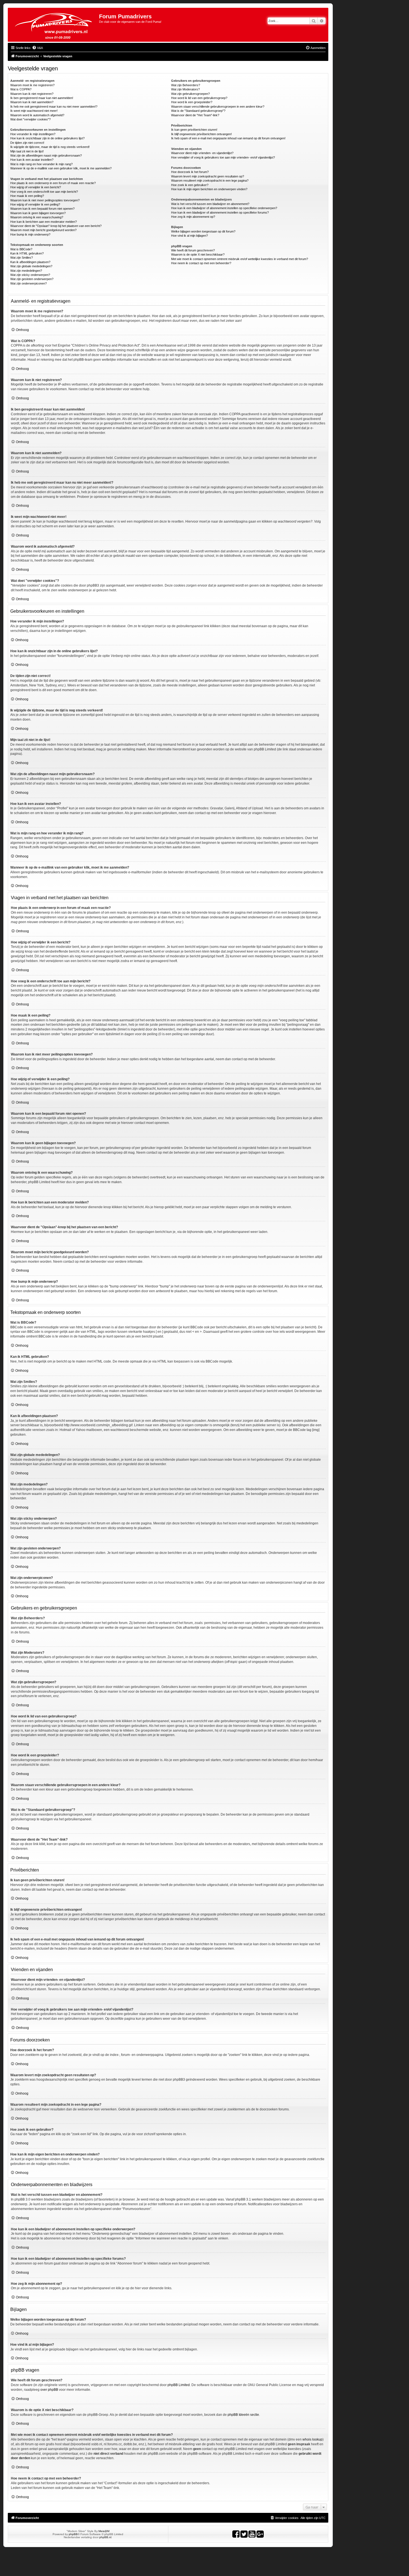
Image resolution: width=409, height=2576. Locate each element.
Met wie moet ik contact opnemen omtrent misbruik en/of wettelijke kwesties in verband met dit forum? (240, 259)
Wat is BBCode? (21, 249)
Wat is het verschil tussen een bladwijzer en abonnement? (210, 204)
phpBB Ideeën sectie (243, 2415)
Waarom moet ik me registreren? (32, 85)
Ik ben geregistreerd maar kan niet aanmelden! (42, 98)
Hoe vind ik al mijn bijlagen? (189, 236)
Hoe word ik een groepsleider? (192, 102)
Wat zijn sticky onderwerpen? (30, 275)
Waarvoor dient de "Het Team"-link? (195, 115)
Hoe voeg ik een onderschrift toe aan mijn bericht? (44, 192)
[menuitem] (37, 48)
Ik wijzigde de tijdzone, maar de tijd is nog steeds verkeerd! (50, 147)
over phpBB (49, 2390)
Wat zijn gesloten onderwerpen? (32, 279)
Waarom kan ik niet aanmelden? (32, 102)
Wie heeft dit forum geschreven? (193, 250)
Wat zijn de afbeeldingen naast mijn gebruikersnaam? (46, 155)
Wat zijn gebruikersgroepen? (190, 94)
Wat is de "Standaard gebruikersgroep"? (198, 111)
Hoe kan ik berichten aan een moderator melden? (44, 222)
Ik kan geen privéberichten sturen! (194, 130)
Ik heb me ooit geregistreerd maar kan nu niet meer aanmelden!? (54, 107)
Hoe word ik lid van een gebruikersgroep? (199, 98)
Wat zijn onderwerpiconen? (29, 283)
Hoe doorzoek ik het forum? (190, 172)
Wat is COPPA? (21, 89)
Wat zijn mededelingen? (26, 271)
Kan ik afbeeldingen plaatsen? (30, 262)
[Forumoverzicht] (54, 25)
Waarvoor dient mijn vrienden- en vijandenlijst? (202, 153)
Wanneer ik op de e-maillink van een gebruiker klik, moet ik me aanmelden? (61, 168)
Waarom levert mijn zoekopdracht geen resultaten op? (208, 176)
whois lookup (312, 2439)
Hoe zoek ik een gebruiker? (190, 185)
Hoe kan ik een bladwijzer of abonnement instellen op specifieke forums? (220, 212)
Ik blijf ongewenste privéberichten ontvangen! (201, 134)
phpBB (73, 2534)
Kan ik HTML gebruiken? (27, 253)
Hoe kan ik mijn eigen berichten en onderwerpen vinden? (209, 189)
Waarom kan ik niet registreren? (32, 94)
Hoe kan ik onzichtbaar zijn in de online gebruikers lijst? (47, 138)
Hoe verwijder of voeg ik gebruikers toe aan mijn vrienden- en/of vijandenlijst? (223, 157)
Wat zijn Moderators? (185, 89)
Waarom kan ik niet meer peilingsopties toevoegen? (45, 200)
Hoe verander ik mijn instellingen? (33, 134)
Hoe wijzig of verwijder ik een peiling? (35, 204)
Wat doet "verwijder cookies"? (30, 119)
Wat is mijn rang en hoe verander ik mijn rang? (41, 164)
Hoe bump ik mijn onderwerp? (30, 234)
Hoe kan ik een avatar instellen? (32, 160)
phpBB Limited (179, 2385)
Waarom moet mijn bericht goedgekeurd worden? (43, 230)
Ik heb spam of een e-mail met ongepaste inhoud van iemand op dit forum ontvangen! (228, 138)
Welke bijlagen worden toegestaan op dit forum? (203, 231)
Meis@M (104, 2531)
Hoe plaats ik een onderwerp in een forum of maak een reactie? (53, 183)
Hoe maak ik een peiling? (27, 196)
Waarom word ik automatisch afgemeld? (37, 115)
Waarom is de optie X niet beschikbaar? (198, 254)
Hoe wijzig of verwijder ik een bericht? (36, 187)
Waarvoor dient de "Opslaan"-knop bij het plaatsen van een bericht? (56, 226)
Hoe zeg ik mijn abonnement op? (193, 217)
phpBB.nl (105, 2537)
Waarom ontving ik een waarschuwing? (37, 217)
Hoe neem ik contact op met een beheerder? (201, 263)
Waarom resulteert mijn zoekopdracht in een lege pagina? (210, 181)
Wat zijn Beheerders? (186, 85)
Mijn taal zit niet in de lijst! (27, 151)
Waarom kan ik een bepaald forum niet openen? (42, 209)
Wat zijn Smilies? (22, 258)
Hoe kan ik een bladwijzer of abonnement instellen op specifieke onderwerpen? (224, 208)
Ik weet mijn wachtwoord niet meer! (34, 111)
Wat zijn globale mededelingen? (31, 266)
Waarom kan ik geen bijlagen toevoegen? (38, 213)
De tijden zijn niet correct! (27, 143)
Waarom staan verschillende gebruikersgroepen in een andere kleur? (218, 107)
